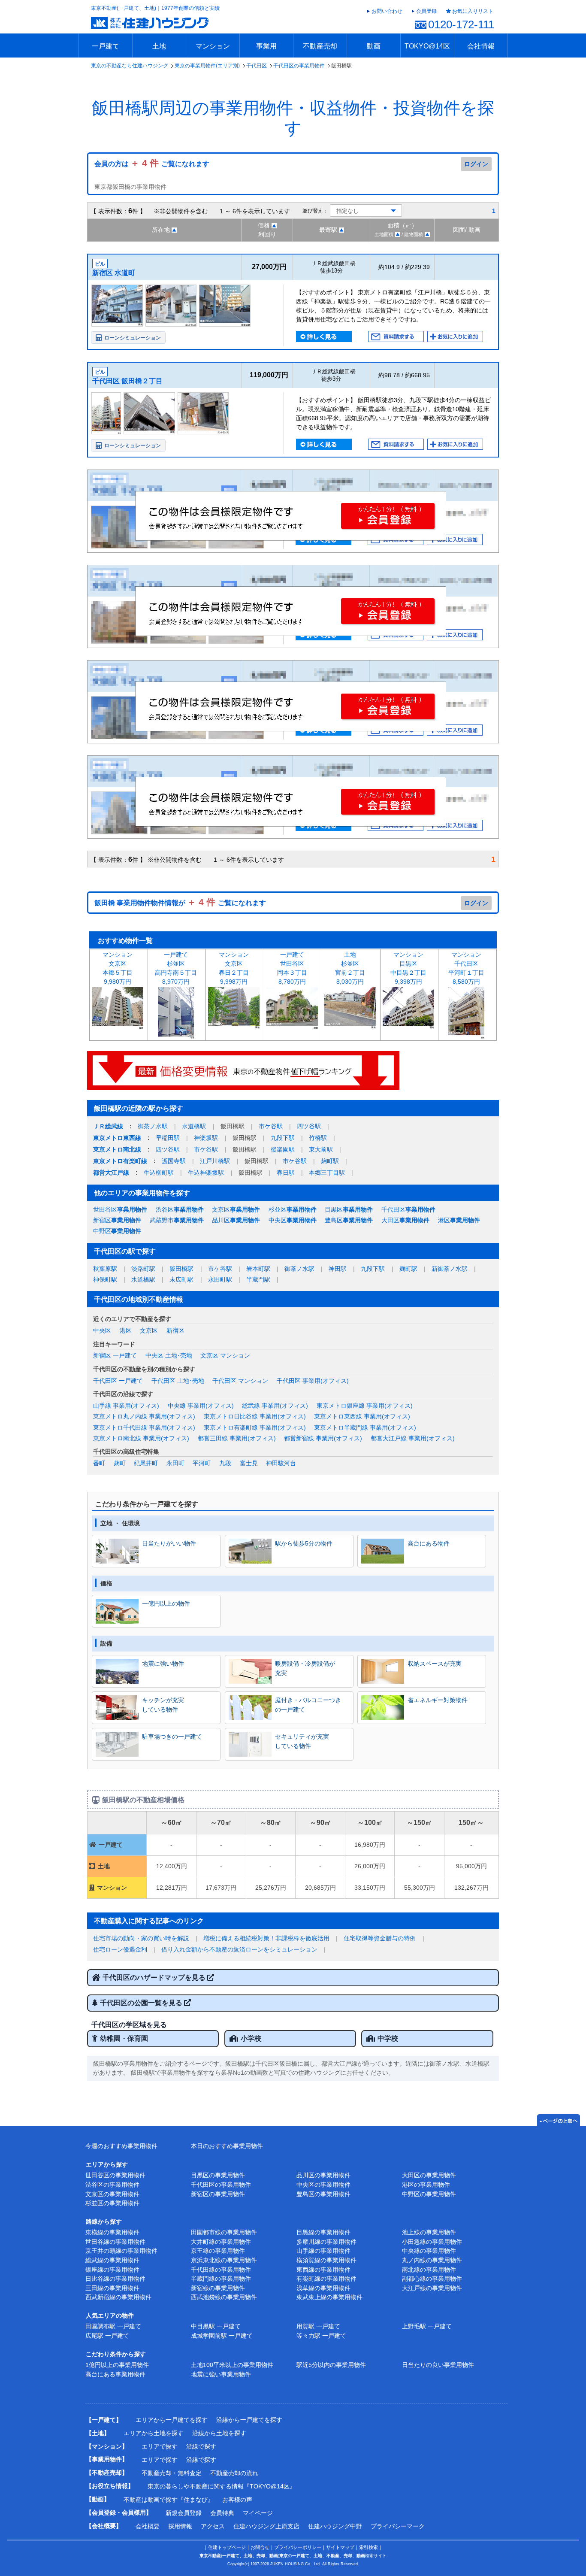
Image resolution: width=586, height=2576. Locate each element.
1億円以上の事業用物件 (117, 2365)
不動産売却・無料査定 (172, 2473)
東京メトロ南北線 (117, 1149)
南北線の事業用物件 (429, 2270)
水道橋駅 (194, 1126)
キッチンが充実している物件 (163, 1705)
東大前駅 (321, 1149)
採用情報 (180, 2526)
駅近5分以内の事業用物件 (331, 2365)
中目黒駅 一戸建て (216, 2326)
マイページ (258, 2513)
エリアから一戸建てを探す (172, 2420)
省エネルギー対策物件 (438, 1700)
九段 (225, 1463)
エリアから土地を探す (154, 2433)
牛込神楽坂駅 (206, 1173)
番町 (99, 1463)
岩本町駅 (258, 1269)
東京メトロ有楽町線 (120, 1161)
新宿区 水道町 (114, 273)
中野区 (117, 1231)
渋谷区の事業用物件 (112, 2185)
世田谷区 (120, 1209)
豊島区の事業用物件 (323, 2194)
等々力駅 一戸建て (321, 2336)
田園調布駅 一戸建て (113, 2326)
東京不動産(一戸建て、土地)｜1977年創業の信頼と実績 (155, 8)
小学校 (251, 2038)
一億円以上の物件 (166, 1603)
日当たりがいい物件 (169, 1543)
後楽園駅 (283, 1149)
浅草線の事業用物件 (323, 2288)
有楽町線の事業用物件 (326, 2279)
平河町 (202, 1463)
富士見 (249, 1463)
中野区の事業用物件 (429, 2194)
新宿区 (117, 1220)
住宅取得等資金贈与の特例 (380, 1938)
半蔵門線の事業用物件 (221, 2279)
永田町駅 (220, 1279)
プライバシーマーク (398, 2526)
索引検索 (369, 2547)
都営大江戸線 (111, 1173)
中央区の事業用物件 (323, 2185)
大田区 (405, 1220)
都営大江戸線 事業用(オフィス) (413, 1438)
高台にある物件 (429, 1543)
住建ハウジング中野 (335, 2526)
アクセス (213, 2526)
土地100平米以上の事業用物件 (232, 2365)
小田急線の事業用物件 (432, 2242)
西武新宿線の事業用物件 (118, 2297)
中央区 (293, 1220)
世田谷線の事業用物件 (115, 2242)
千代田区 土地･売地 (178, 1381)
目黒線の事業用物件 (323, 2232)
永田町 (175, 1463)
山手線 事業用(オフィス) (126, 1406)
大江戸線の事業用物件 (432, 2288)
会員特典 (222, 2513)
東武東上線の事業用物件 (329, 2297)
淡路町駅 (143, 1269)
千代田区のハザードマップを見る (155, 1977)
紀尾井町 (146, 1463)
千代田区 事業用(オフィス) (313, 1381)
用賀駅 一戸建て (318, 2326)
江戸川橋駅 (215, 1161)
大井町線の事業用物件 (221, 2242)
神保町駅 (105, 1279)
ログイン (476, 164)
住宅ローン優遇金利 (120, 1949)
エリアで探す (160, 2446)
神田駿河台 (281, 1463)
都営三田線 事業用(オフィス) (237, 1438)
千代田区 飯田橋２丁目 (127, 381)
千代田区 (257, 66)
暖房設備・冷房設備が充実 (305, 1668)
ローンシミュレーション (133, 338)
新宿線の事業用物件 (218, 2288)
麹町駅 (330, 1161)
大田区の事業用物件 (429, 2175)
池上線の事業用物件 (429, 2232)
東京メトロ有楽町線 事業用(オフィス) (255, 1427)
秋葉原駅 (105, 1269)
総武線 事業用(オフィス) (275, 1406)
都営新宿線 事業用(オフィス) (323, 1438)
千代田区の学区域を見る (129, 2025)
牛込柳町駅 (159, 1173)
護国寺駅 (174, 1161)
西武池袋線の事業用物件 (224, 2297)
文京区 (236, 1209)
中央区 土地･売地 (169, 1355)
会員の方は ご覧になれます (152, 164)
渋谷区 (180, 1209)
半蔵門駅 (258, 1279)
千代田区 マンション (240, 1381)
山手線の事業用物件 (323, 2251)
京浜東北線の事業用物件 (224, 2260)
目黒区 (349, 1209)
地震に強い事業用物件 (221, 2374)
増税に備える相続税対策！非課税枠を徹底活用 (266, 1938)
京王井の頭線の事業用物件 (121, 2251)
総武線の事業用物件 (112, 2260)
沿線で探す (201, 2446)
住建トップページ (227, 2547)
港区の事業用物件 (426, 2185)
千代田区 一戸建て (118, 1381)
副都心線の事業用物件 (432, 2279)
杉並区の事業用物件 (112, 2203)
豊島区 (349, 1220)
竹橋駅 (318, 1138)
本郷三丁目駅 (327, 1173)
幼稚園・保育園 (124, 2038)
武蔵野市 (177, 1220)
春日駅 (286, 1173)
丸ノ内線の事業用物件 (432, 2260)
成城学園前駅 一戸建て (222, 2336)
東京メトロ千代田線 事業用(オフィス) (144, 1427)
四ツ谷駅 (309, 1126)
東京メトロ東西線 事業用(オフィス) (362, 1416)
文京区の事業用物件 (112, 2194)
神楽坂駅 (206, 1138)
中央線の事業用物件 (429, 2251)
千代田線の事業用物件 (221, 2270)
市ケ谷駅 (271, 1126)
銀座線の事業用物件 (112, 2270)
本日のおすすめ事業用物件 (227, 2146)
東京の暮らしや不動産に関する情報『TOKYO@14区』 (222, 2486)
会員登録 (426, 11)
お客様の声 (237, 2500)
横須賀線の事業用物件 (326, 2260)
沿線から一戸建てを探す (249, 2420)
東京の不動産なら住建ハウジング (130, 66)
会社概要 (148, 2526)
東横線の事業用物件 (112, 2232)
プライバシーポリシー (298, 2547)
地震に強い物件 (163, 1664)
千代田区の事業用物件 (299, 66)
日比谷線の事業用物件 (115, 2279)
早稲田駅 (168, 1138)
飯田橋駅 (181, 1269)
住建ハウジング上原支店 (266, 2526)
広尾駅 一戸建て (107, 2336)
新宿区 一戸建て (115, 1355)
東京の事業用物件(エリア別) (207, 66)
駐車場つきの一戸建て (172, 1737)
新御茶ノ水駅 (450, 1269)
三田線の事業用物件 (112, 2288)
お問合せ (260, 2547)
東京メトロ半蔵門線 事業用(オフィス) (365, 1427)
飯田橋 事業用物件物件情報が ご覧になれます (180, 903)
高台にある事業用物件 (115, 2374)
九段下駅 (283, 1138)
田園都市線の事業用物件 (224, 2232)
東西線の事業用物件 (323, 2270)
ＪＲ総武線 (108, 1126)
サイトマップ (340, 2547)
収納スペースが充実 (435, 1664)
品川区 (236, 1220)
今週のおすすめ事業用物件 (121, 2146)
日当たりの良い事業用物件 (438, 2365)
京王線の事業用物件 (218, 2251)
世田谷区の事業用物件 (115, 2175)
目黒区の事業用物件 (218, 2175)
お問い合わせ (387, 11)
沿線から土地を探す (219, 2433)
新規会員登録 (184, 2513)
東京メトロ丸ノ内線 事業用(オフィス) (144, 1416)
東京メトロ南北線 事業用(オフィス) (141, 1438)
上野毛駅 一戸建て (427, 2326)
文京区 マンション (225, 1355)
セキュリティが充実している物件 (302, 1741)
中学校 (388, 2038)
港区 (459, 1220)
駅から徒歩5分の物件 (304, 1543)
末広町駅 (181, 1279)
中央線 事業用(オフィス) (201, 1406)
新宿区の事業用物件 (218, 2194)
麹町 (120, 1463)
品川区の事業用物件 (323, 2175)
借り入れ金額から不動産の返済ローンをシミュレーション (239, 1949)
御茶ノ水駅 (153, 1126)
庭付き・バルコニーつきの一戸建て (308, 1705)
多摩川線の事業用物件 (326, 2242)
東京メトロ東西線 (117, 1138)
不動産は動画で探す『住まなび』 (169, 2500)
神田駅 (338, 1269)
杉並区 (293, 1209)
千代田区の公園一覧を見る (142, 2003)
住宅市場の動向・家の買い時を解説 (141, 1938)
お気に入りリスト (473, 11)
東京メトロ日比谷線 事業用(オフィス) (255, 1416)
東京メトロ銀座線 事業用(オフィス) (365, 1406)
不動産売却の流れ (234, 2473)
